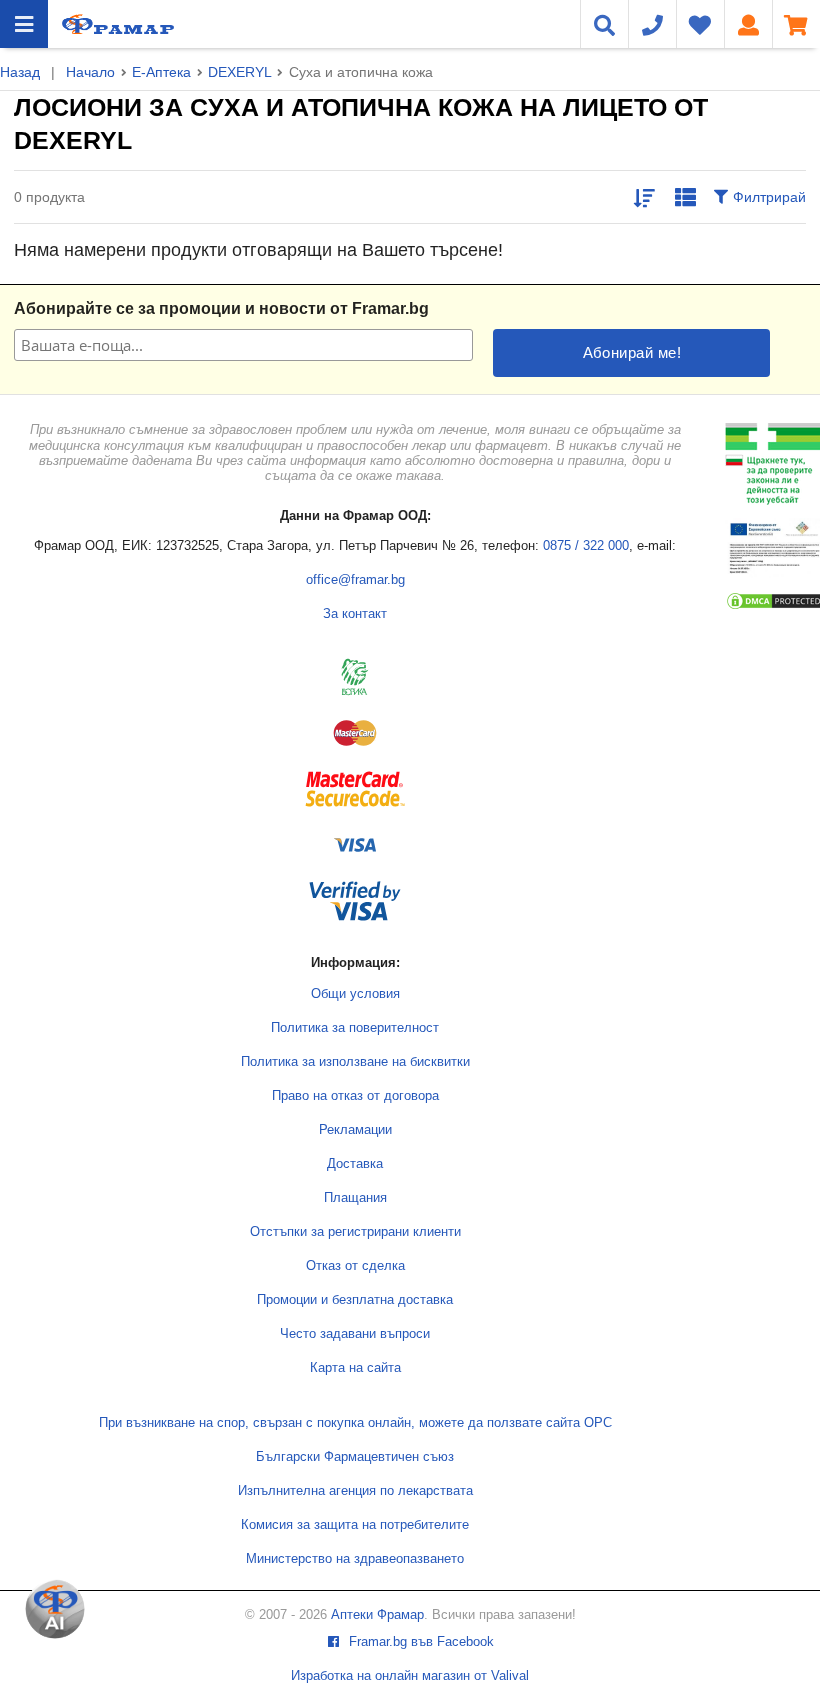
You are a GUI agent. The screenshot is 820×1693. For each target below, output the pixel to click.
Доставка (355, 1164)
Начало (90, 72)
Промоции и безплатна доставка (355, 1300)
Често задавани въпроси (355, 1334)
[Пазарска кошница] (796, 24)
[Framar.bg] (118, 24)
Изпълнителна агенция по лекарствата (355, 1491)
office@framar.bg (355, 580)
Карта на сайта (355, 1368)
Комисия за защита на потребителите (355, 1525)
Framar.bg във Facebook (419, 1642)
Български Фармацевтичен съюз (355, 1457)
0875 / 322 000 (586, 546)
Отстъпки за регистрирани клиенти (355, 1232)
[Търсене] (604, 24)
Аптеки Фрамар (377, 1615)
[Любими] (700, 24)
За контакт (355, 614)
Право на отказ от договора (355, 1096)
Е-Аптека (161, 72)
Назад (20, 72)
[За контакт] (652, 24)
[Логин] (748, 24)
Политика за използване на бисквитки (355, 1062)
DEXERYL (239, 72)
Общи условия (355, 994)
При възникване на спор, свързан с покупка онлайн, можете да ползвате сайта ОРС (355, 1423)
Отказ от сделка (355, 1266)
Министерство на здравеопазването (355, 1559)
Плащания (355, 1198)
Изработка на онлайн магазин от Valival (410, 1676)
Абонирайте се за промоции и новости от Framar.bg (221, 308)
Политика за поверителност (355, 1028)
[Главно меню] (24, 24)
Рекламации (355, 1130)
